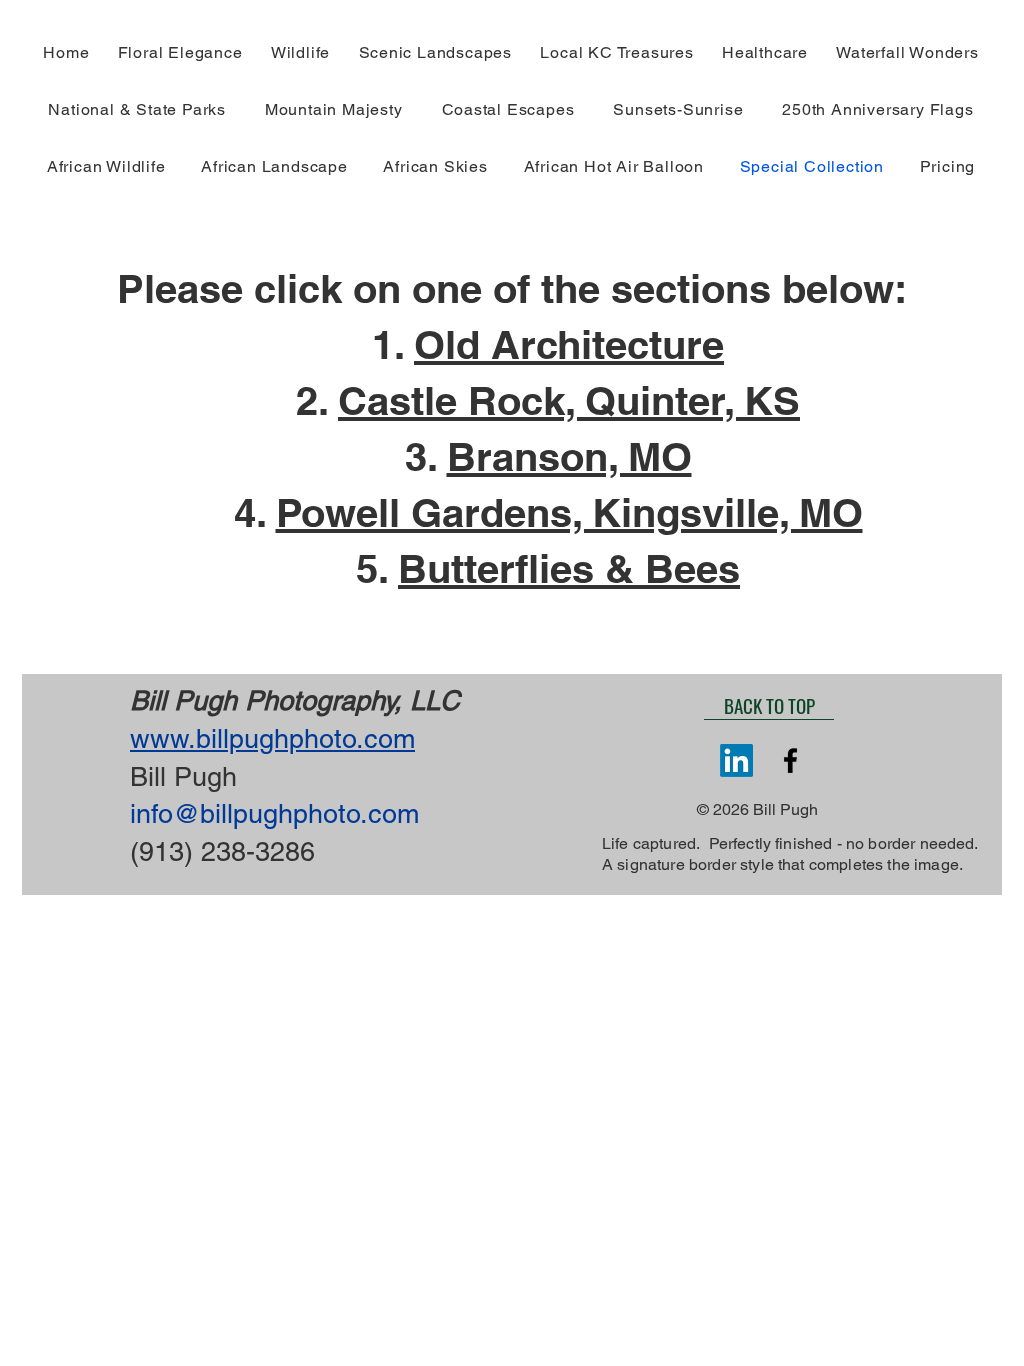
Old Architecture (569, 344)
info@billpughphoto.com (274, 813)
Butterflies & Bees (569, 568)
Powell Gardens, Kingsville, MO (569, 512)
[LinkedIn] (736, 760)
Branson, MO (569, 456)
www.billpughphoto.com (272, 738)
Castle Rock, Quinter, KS (569, 400)
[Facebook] (790, 760)
